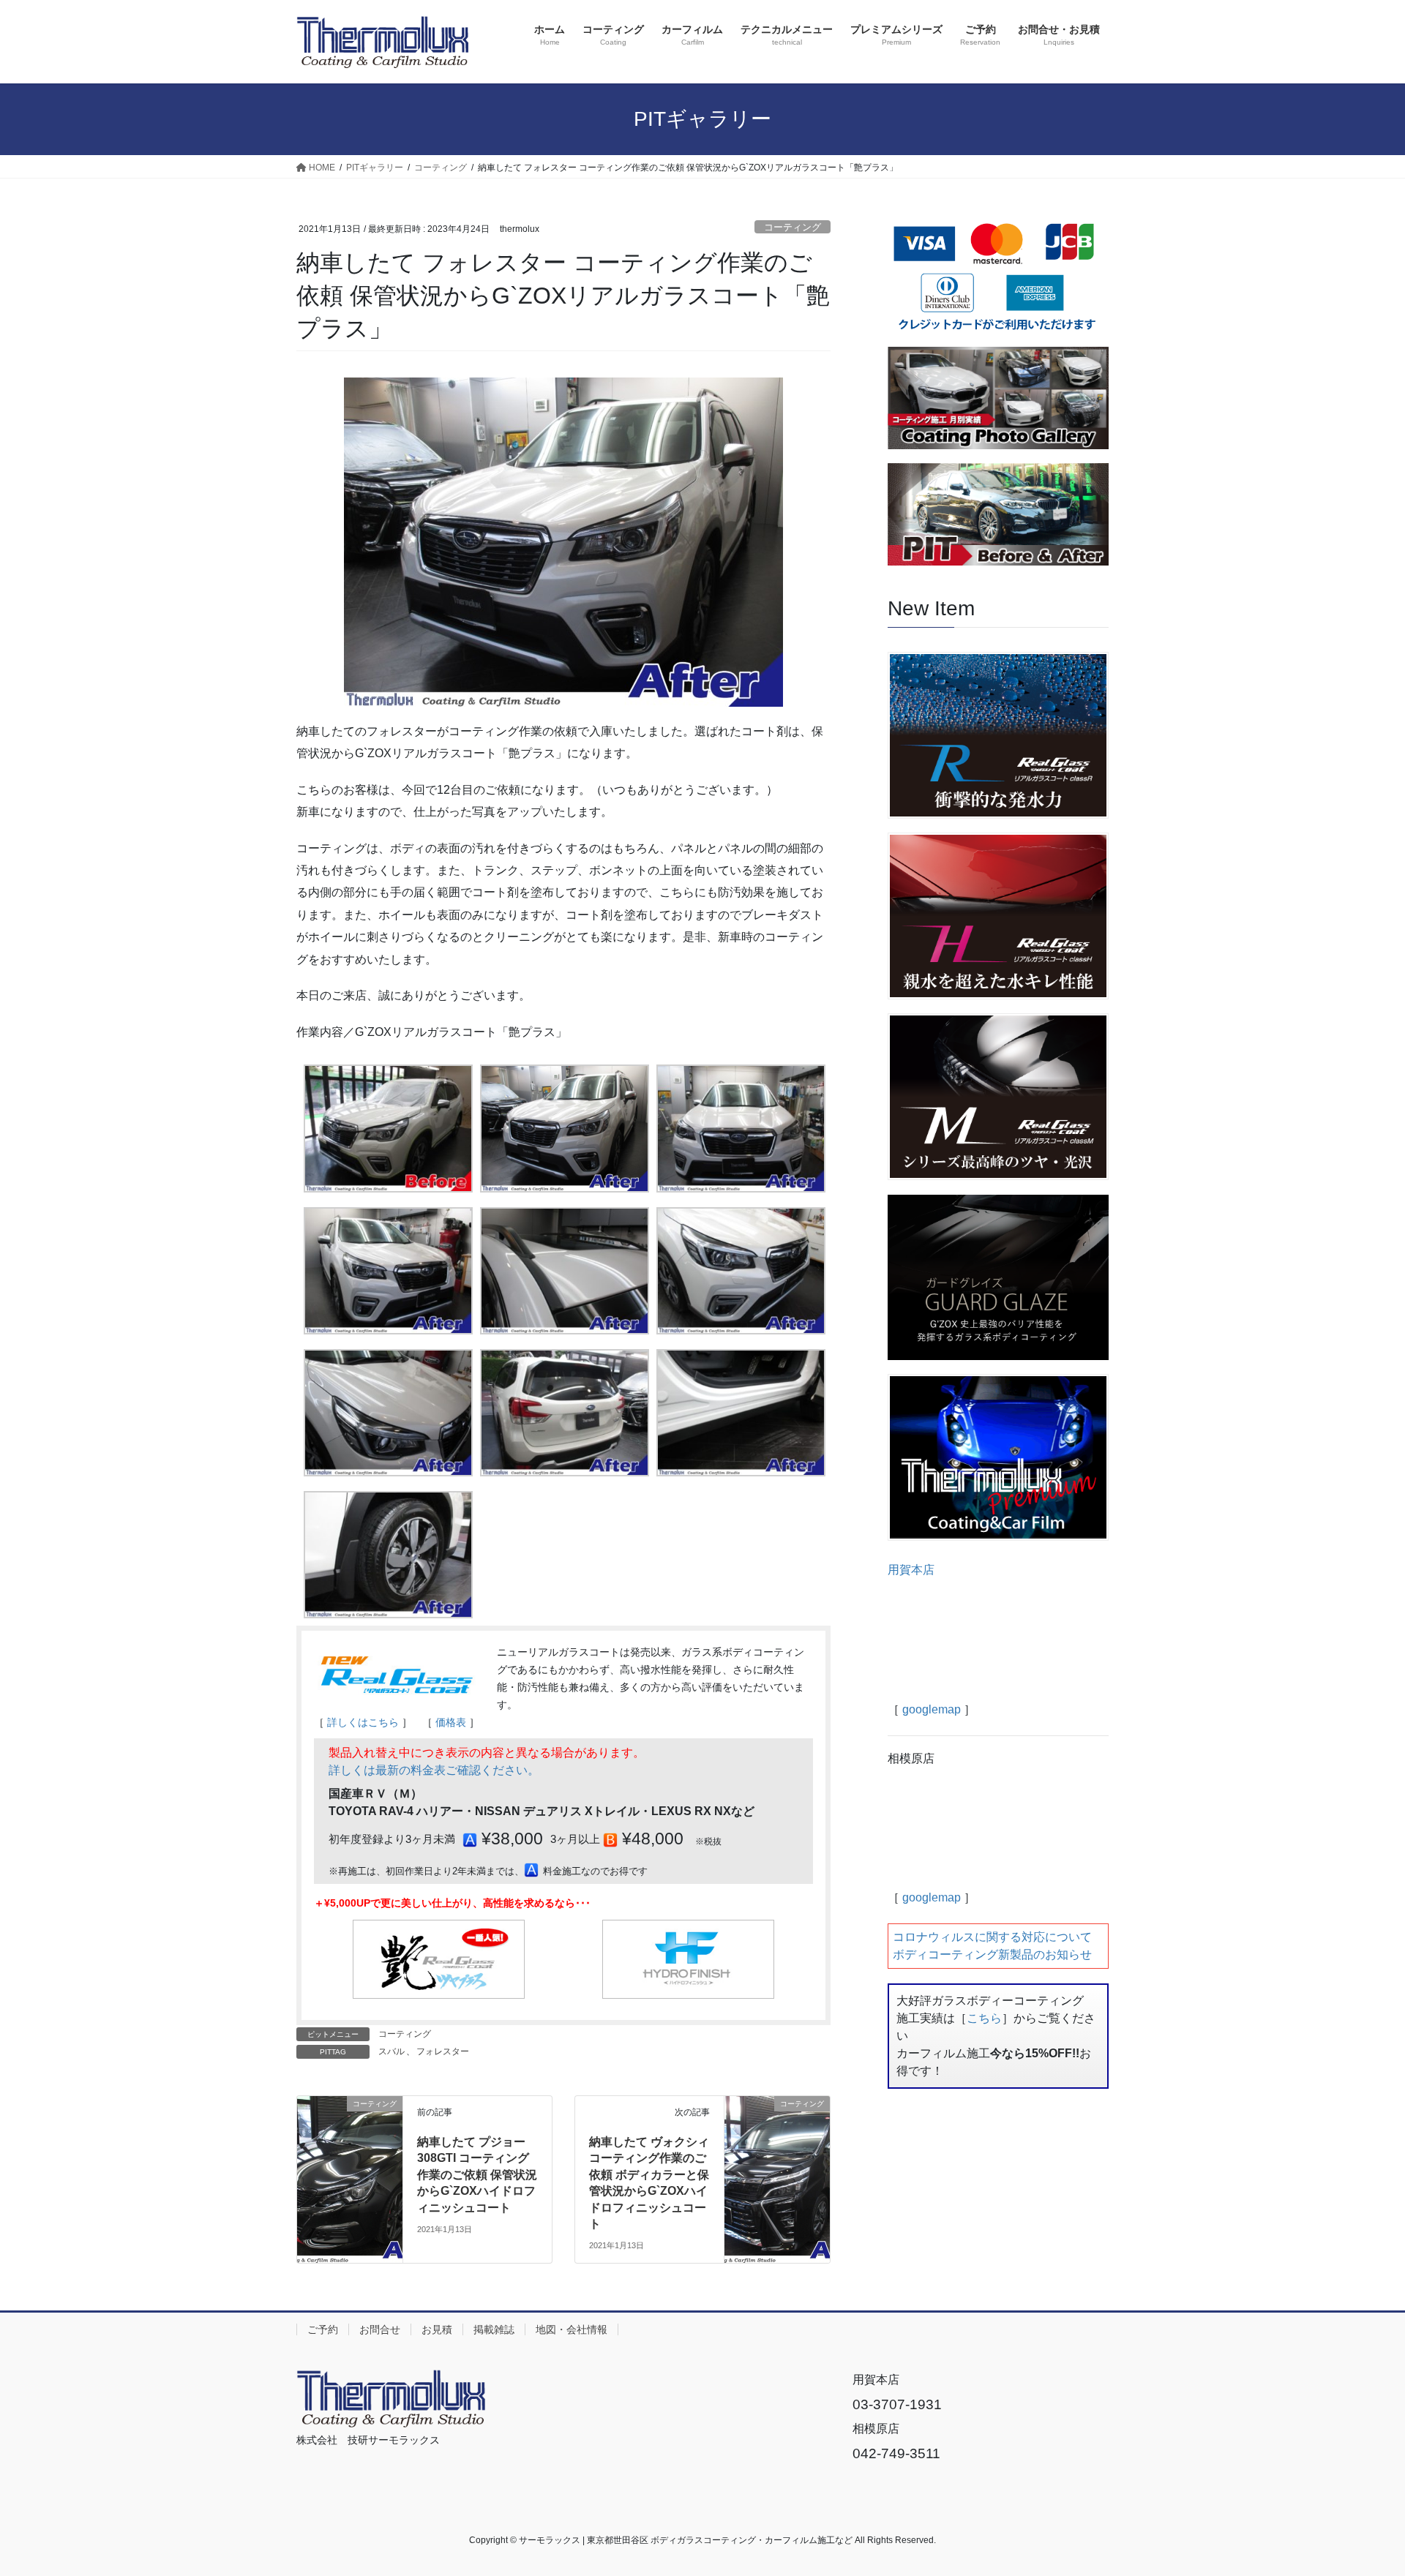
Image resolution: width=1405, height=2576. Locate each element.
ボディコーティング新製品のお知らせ (992, 1954)
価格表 (451, 1722)
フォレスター (443, 2051)
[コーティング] (350, 2134)
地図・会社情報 (572, 2329)
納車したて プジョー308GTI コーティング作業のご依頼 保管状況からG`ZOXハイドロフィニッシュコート (477, 2175)
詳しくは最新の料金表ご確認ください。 (434, 1770)
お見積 (437, 2329)
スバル (391, 2051)
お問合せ (380, 2329)
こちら (984, 2018)
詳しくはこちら (363, 1722)
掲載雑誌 (494, 2329)
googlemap (932, 1709)
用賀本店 (911, 1570)
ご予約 (323, 2329)
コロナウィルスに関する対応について (992, 1937)
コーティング (793, 227)
